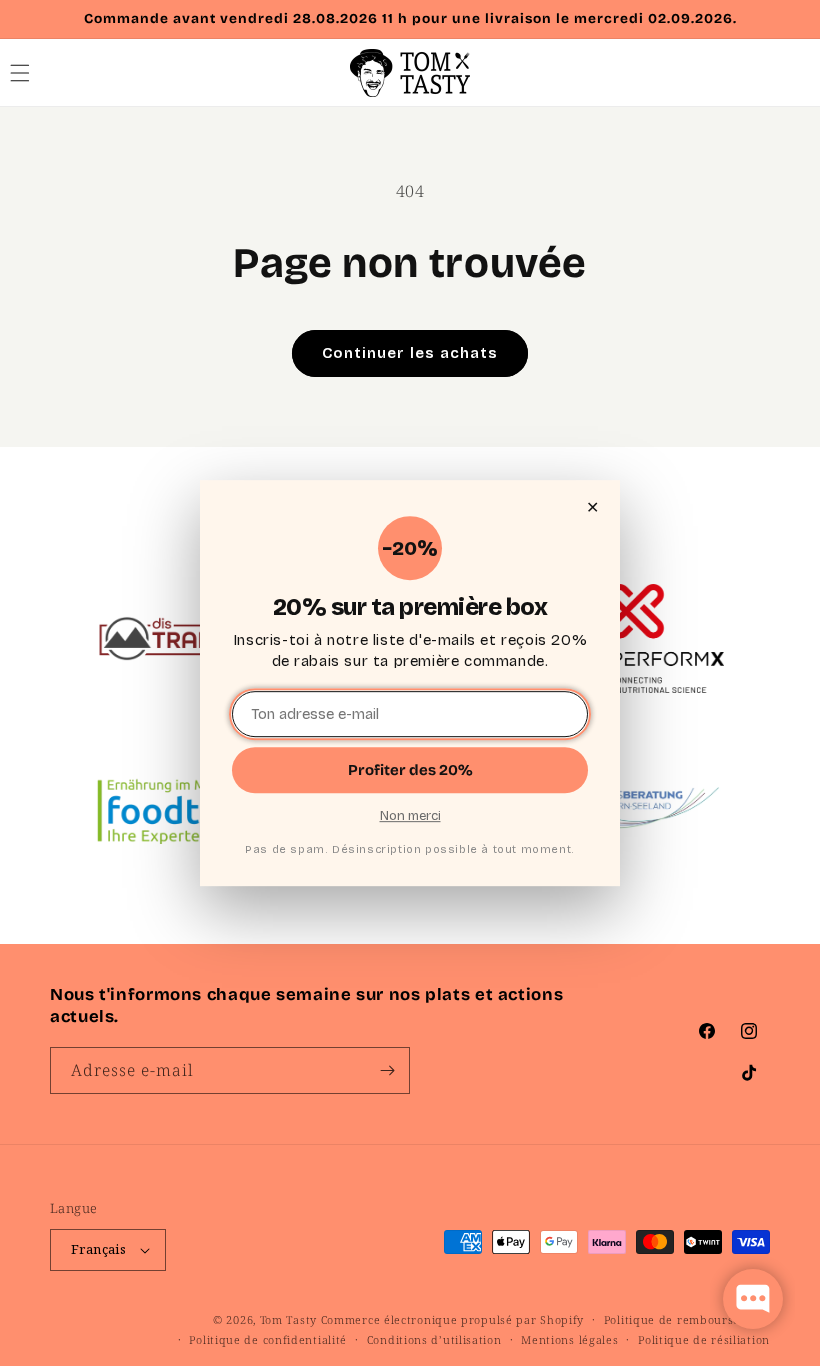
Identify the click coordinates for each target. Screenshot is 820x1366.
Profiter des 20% (410, 770)
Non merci (410, 816)
